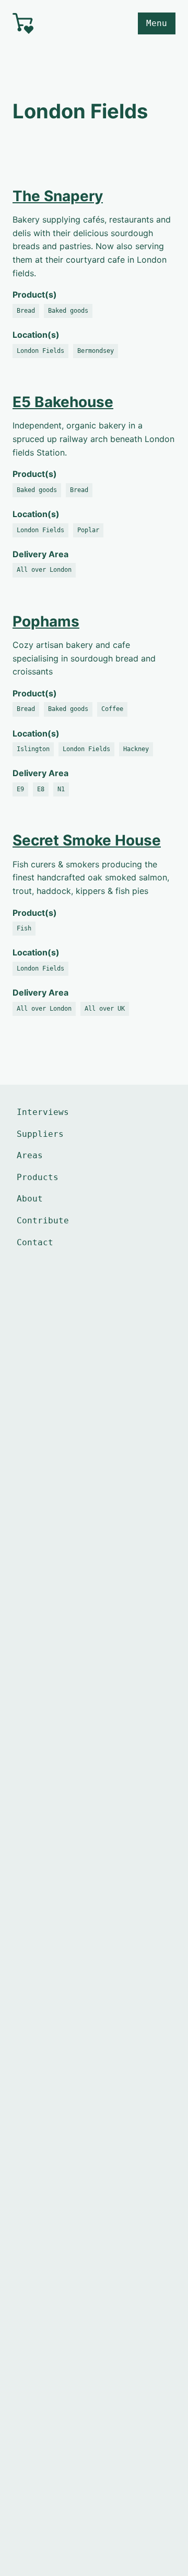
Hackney (136, 749)
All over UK (105, 1009)
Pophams (46, 621)
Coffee (112, 709)
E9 (20, 789)
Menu (157, 23)
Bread (26, 311)
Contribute (43, 1220)
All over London (44, 570)
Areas (30, 1155)
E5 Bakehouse (63, 402)
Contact (35, 1242)
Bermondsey (96, 351)
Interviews (43, 1112)
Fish (24, 928)
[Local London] (49, 23)
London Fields (40, 351)
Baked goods (68, 311)
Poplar (88, 530)
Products (38, 1177)
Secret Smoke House (87, 840)
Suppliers (40, 1134)
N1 (61, 789)
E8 (41, 789)
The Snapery (58, 196)
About (30, 1199)
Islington (33, 749)
